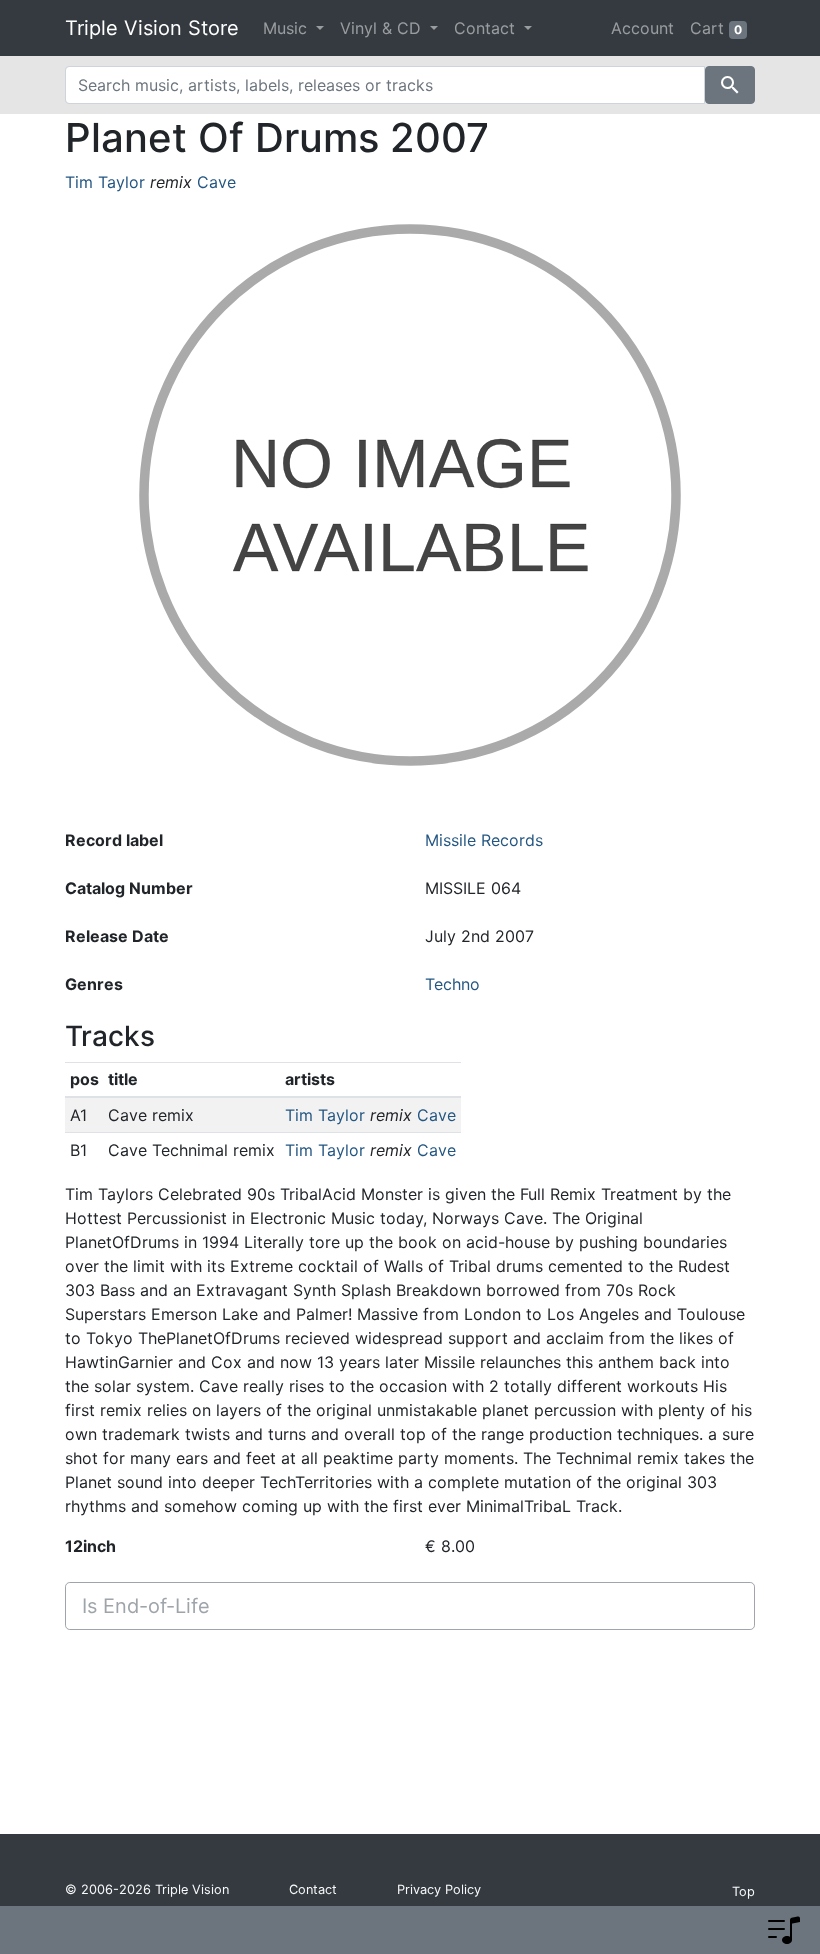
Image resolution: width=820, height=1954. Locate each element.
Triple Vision (192, 1889)
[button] (784, 1930)
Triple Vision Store (152, 28)
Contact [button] (487, 28)
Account (642, 28)
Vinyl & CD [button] (383, 28)
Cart (716, 28)
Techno (452, 984)
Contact (313, 1889)
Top (743, 1891)
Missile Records (484, 840)
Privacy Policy (439, 1889)
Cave (216, 182)
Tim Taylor (105, 182)
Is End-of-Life (146, 1606)
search (730, 85)
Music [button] (287, 28)
